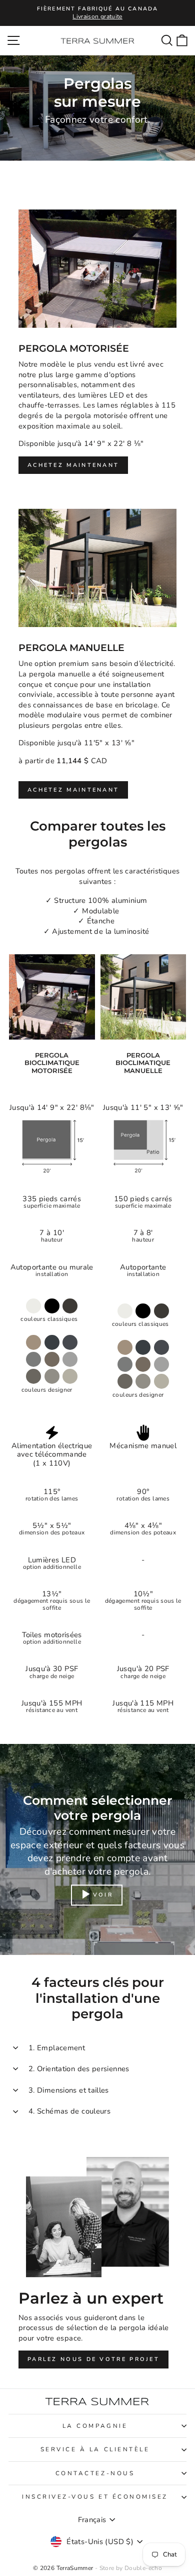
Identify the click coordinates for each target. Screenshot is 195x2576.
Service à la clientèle (95, 2449)
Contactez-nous (95, 2473)
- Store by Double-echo (128, 2568)
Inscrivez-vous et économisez (95, 2497)
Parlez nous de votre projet (93, 2359)
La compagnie (95, 2426)
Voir (103, 1894)
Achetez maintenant (73, 465)
